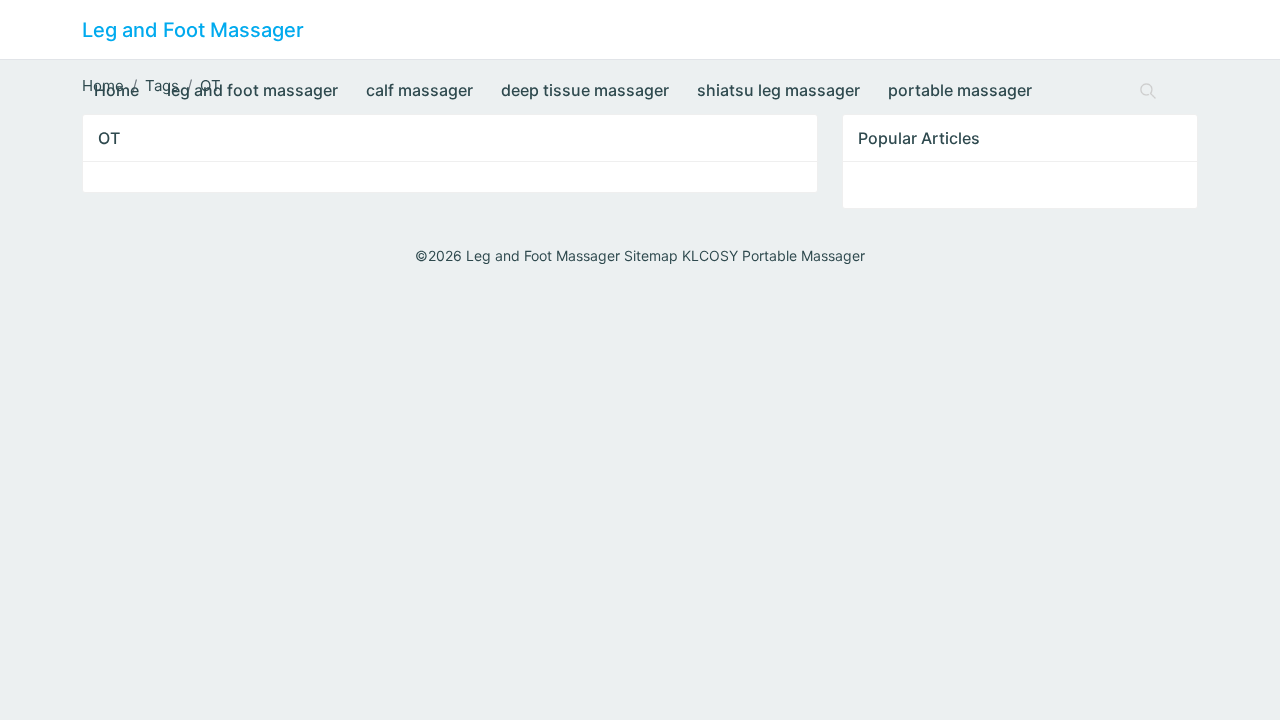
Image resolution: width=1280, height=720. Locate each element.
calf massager (419, 90)
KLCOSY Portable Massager (773, 255)
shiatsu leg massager (778, 90)
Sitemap (651, 255)
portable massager (960, 90)
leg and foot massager (252, 90)
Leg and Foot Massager (193, 30)
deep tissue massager (585, 90)
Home (116, 90)
